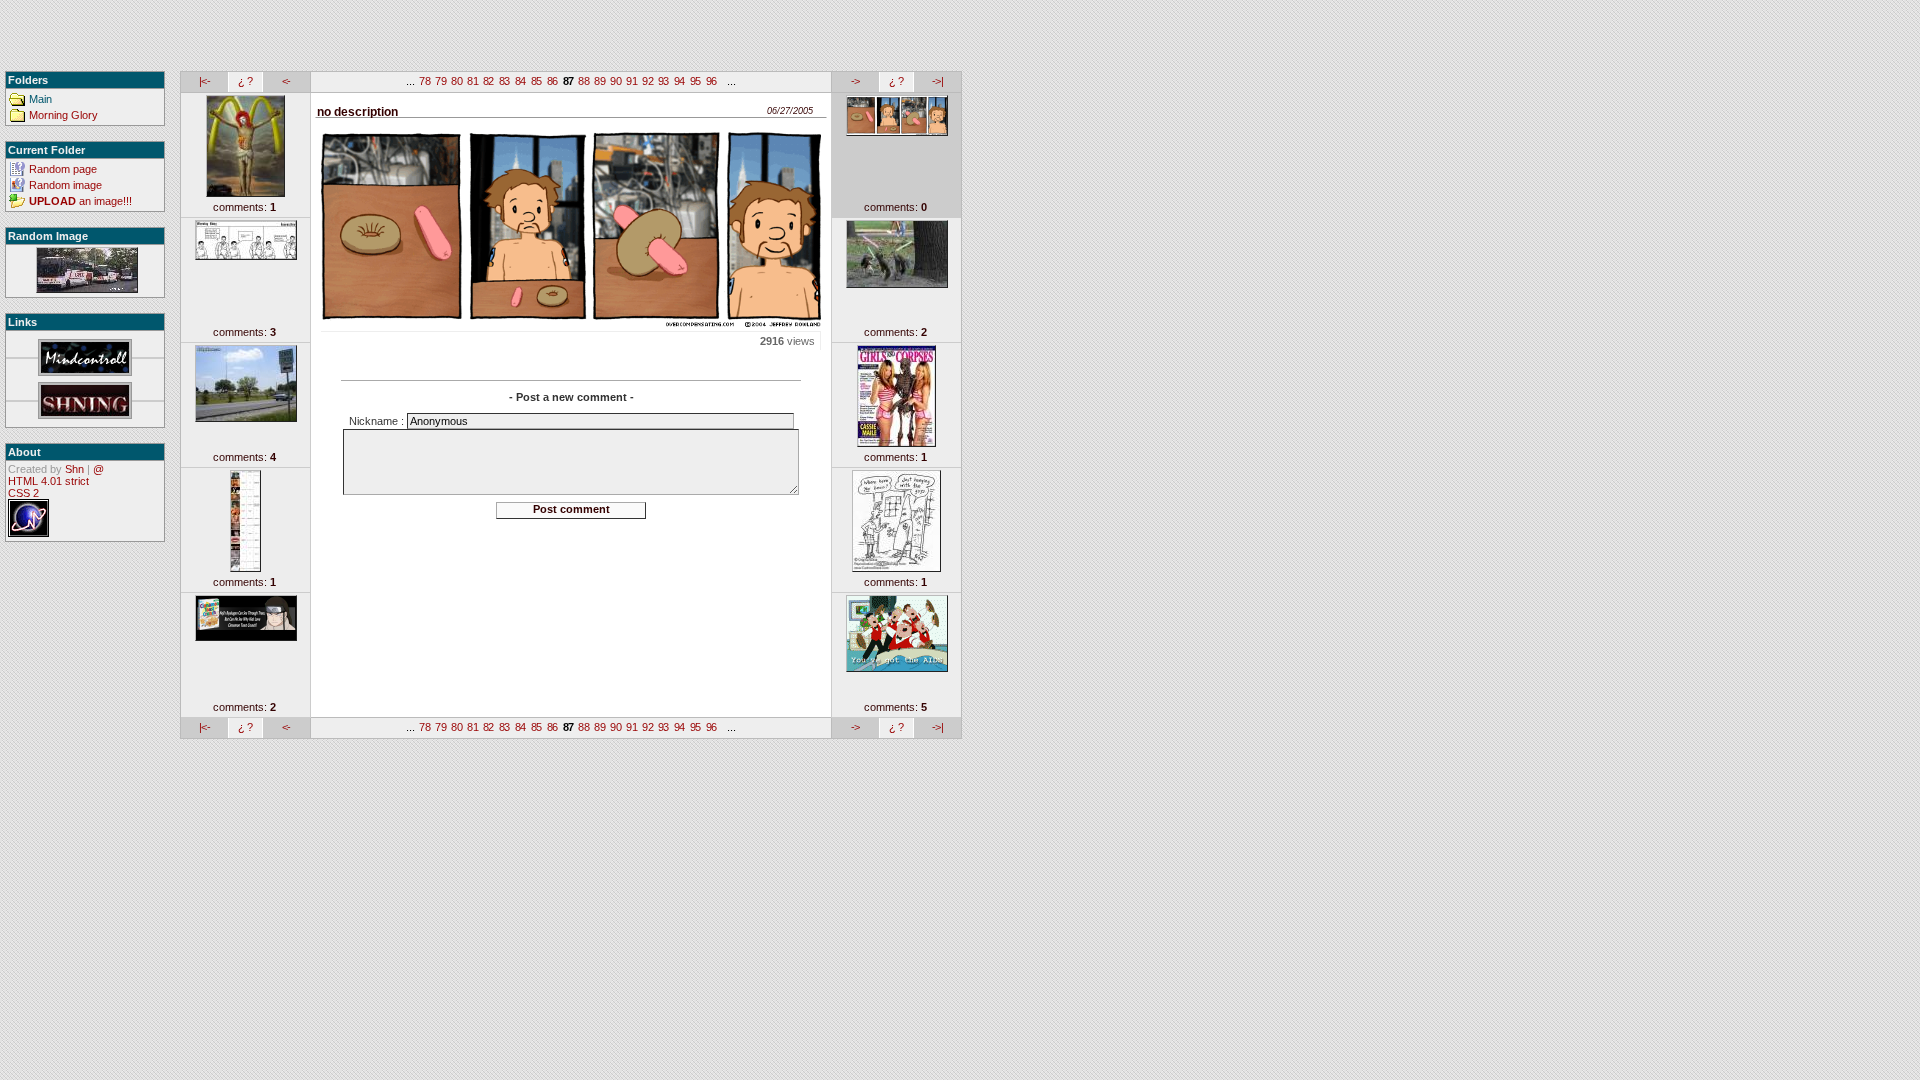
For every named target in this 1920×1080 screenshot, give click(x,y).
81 (472, 81)
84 (520, 81)
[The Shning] (85, 401)
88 (583, 81)
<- (286, 81)
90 (615, 81)
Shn (74, 469)
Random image (65, 185)
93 (663, 81)
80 (456, 81)
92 (647, 81)
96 (711, 81)
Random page (63, 169)
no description (357, 112)
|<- (204, 81)
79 (440, 81)
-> (855, 81)
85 (536, 81)
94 (679, 81)
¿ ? (245, 81)
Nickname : (378, 421)
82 (488, 81)
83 (504, 81)
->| (937, 81)
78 (424, 81)
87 (568, 81)
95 (695, 81)
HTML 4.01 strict (48, 481)
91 (631, 81)
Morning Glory (63, 115)
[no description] (86, 271)
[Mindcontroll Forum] (85, 358)
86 (552, 81)
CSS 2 (23, 493)
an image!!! (80, 201)
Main (40, 99)
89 (599, 81)
